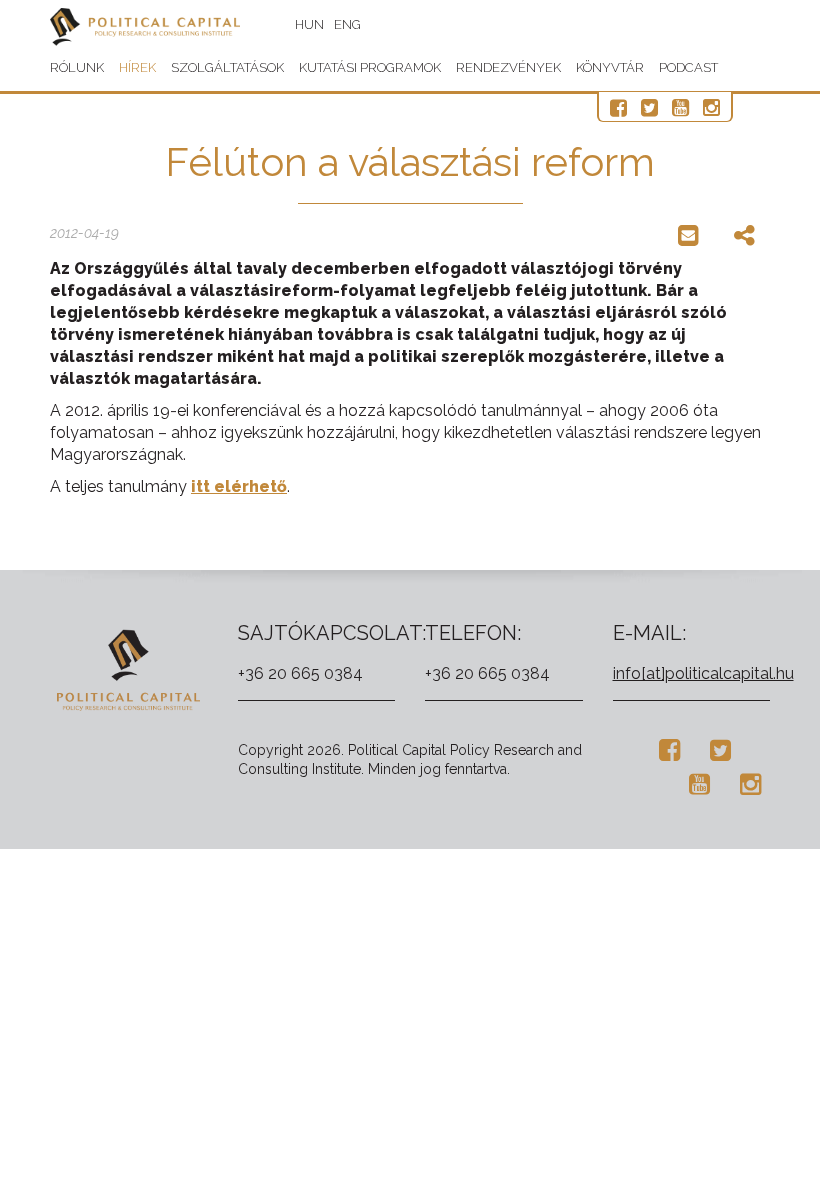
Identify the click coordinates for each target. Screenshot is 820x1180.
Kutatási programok (370, 67)
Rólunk (77, 67)
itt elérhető (239, 486)
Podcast (688, 67)
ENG (347, 24)
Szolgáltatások (227, 67)
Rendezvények (508, 67)
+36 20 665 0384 (300, 673)
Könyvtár (610, 67)
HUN (309, 24)
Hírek (137, 67)
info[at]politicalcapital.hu (703, 673)
